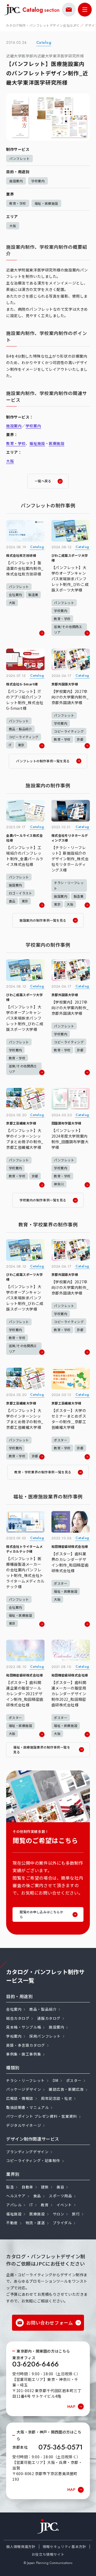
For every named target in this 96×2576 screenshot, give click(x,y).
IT (31, 2205)
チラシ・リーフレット (25, 2080)
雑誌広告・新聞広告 (66, 2089)
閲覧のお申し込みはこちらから (41, 1914)
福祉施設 (37, 443)
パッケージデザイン (24, 2089)
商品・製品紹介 (43, 2009)
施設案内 (16, 181)
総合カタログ (18, 2018)
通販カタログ (49, 2018)
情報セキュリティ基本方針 (64, 2547)
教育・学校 (18, 203)
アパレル (14, 2205)
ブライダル (62, 2223)
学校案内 (38, 181)
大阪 (13, 226)
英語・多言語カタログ (26, 2045)
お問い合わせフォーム (50, 2323)
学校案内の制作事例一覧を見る (43, 1200)
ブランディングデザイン (27, 2152)
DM (55, 2080)
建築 (45, 2187)
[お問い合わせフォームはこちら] (69, 10)
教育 (45, 2205)
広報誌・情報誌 (20, 2098)
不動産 (12, 2223)
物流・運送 (35, 2223)
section (41, 10)
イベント (64, 2205)
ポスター (74, 2080)
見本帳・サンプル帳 (24, 2027)
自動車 (27, 2187)
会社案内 (14, 2009)
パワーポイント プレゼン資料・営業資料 (42, 2116)
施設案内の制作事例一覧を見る (43, 920)
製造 (10, 2187)
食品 (37, 2196)
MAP (71, 2407)
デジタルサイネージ (24, 2125)
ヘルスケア (16, 2196)
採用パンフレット (45, 2036)
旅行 (76, 2214)
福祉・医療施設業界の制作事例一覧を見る (42, 1749)
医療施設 (57, 443)
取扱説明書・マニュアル (27, 2107)
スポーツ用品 (60, 2196)
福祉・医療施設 (46, 203)
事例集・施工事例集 (24, 2054)
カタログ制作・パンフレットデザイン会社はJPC (43, 25)
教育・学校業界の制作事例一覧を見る (43, 1472)
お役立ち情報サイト (48, 2554)
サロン (59, 2214)
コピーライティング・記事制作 (33, 2160)
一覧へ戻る (43, 481)
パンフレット (19, 158)
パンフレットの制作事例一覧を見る (43, 761)
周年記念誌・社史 (57, 2098)
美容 (60, 2187)
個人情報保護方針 (21, 2547)
